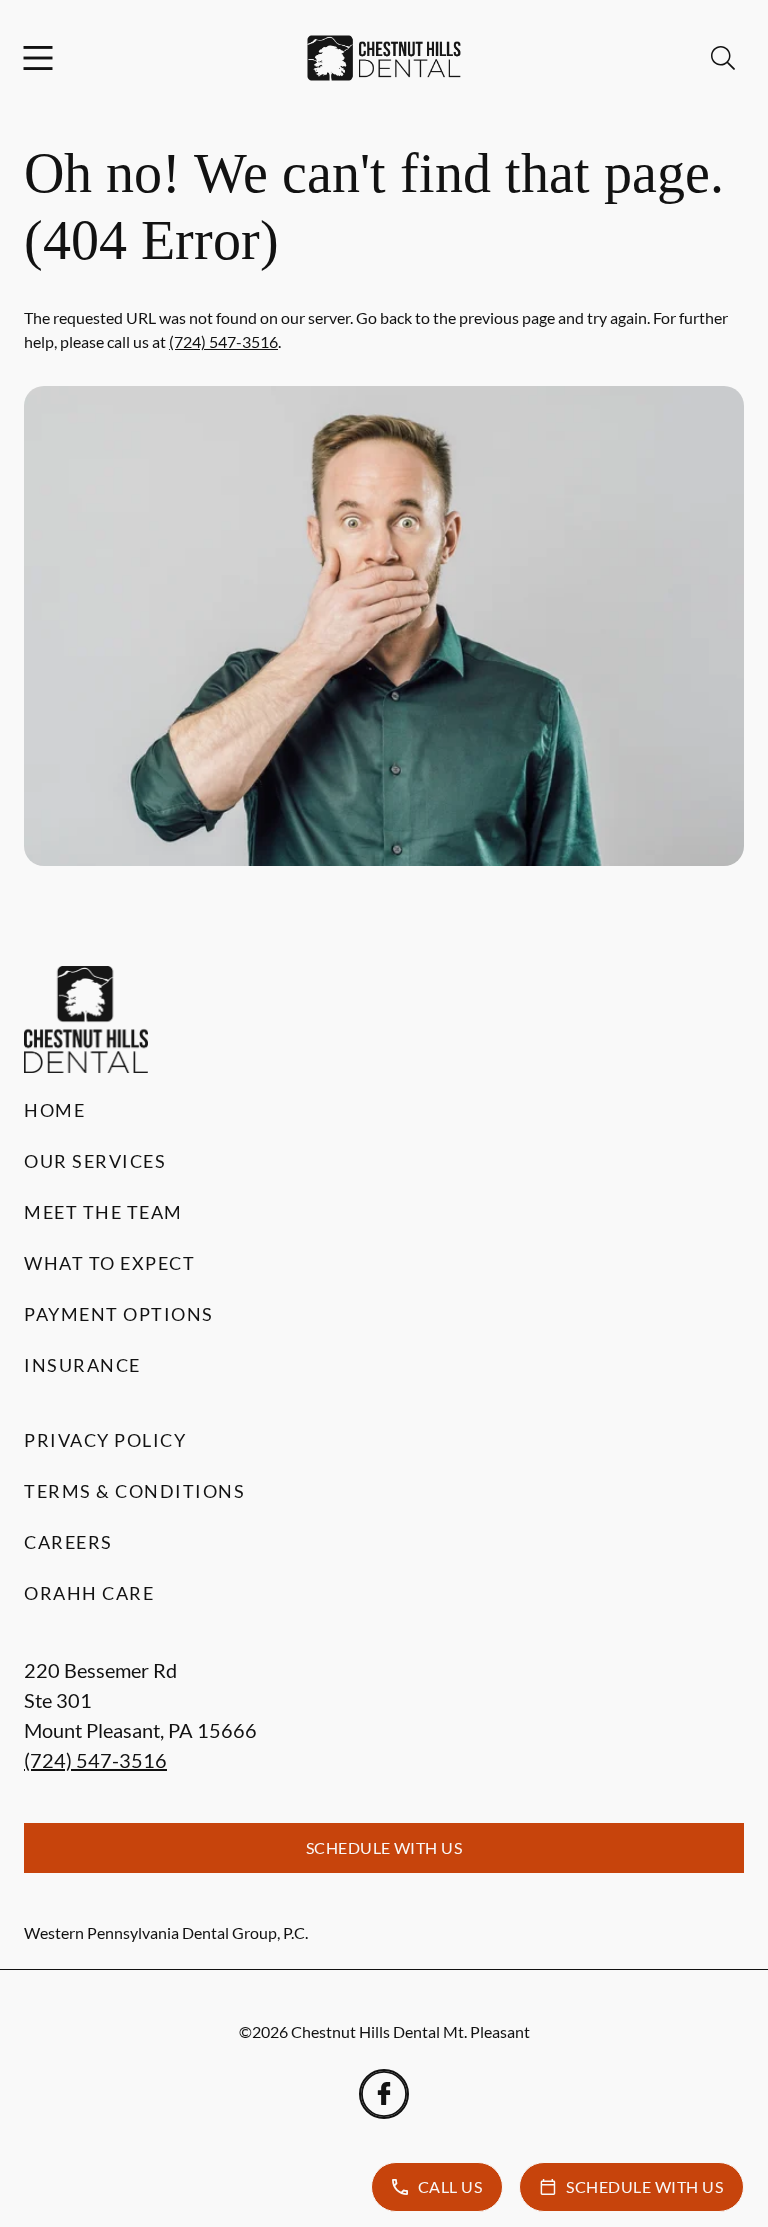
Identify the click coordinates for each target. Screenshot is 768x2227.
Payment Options (119, 1314)
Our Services (95, 1161)
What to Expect (109, 1263)
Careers (68, 1542)
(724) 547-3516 (223, 341)
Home (54, 1110)
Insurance (82, 1365)
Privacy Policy (105, 1440)
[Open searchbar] (723, 58)
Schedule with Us (384, 1847)
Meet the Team (103, 1212)
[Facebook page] (384, 2094)
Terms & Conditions (134, 1491)
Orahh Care (89, 1593)
